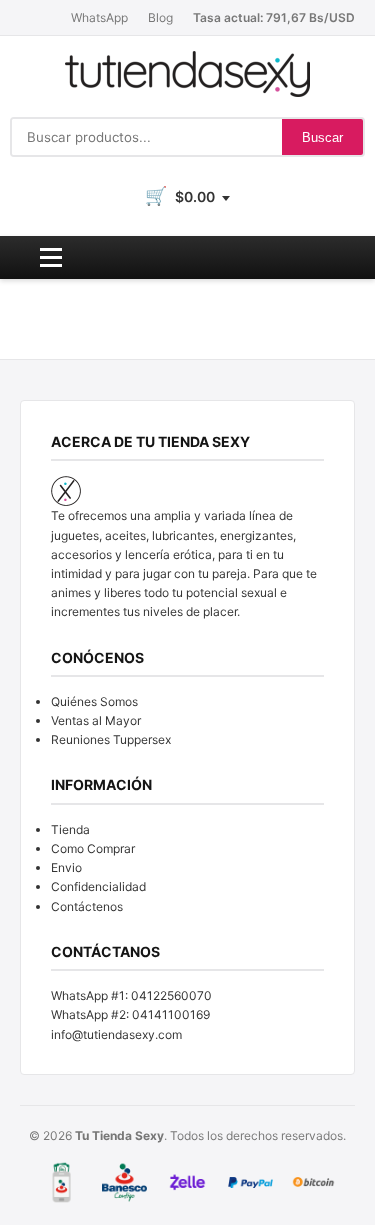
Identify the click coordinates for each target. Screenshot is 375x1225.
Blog (160, 17)
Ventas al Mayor (96, 720)
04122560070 (171, 995)
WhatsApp (99, 17)
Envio (66, 867)
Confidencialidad (98, 886)
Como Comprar (93, 848)
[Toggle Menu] (51, 257)
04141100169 (171, 1014)
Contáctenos (87, 906)
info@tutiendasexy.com (116, 1034)
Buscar (322, 137)
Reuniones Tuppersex (111, 739)
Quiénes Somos (94, 701)
